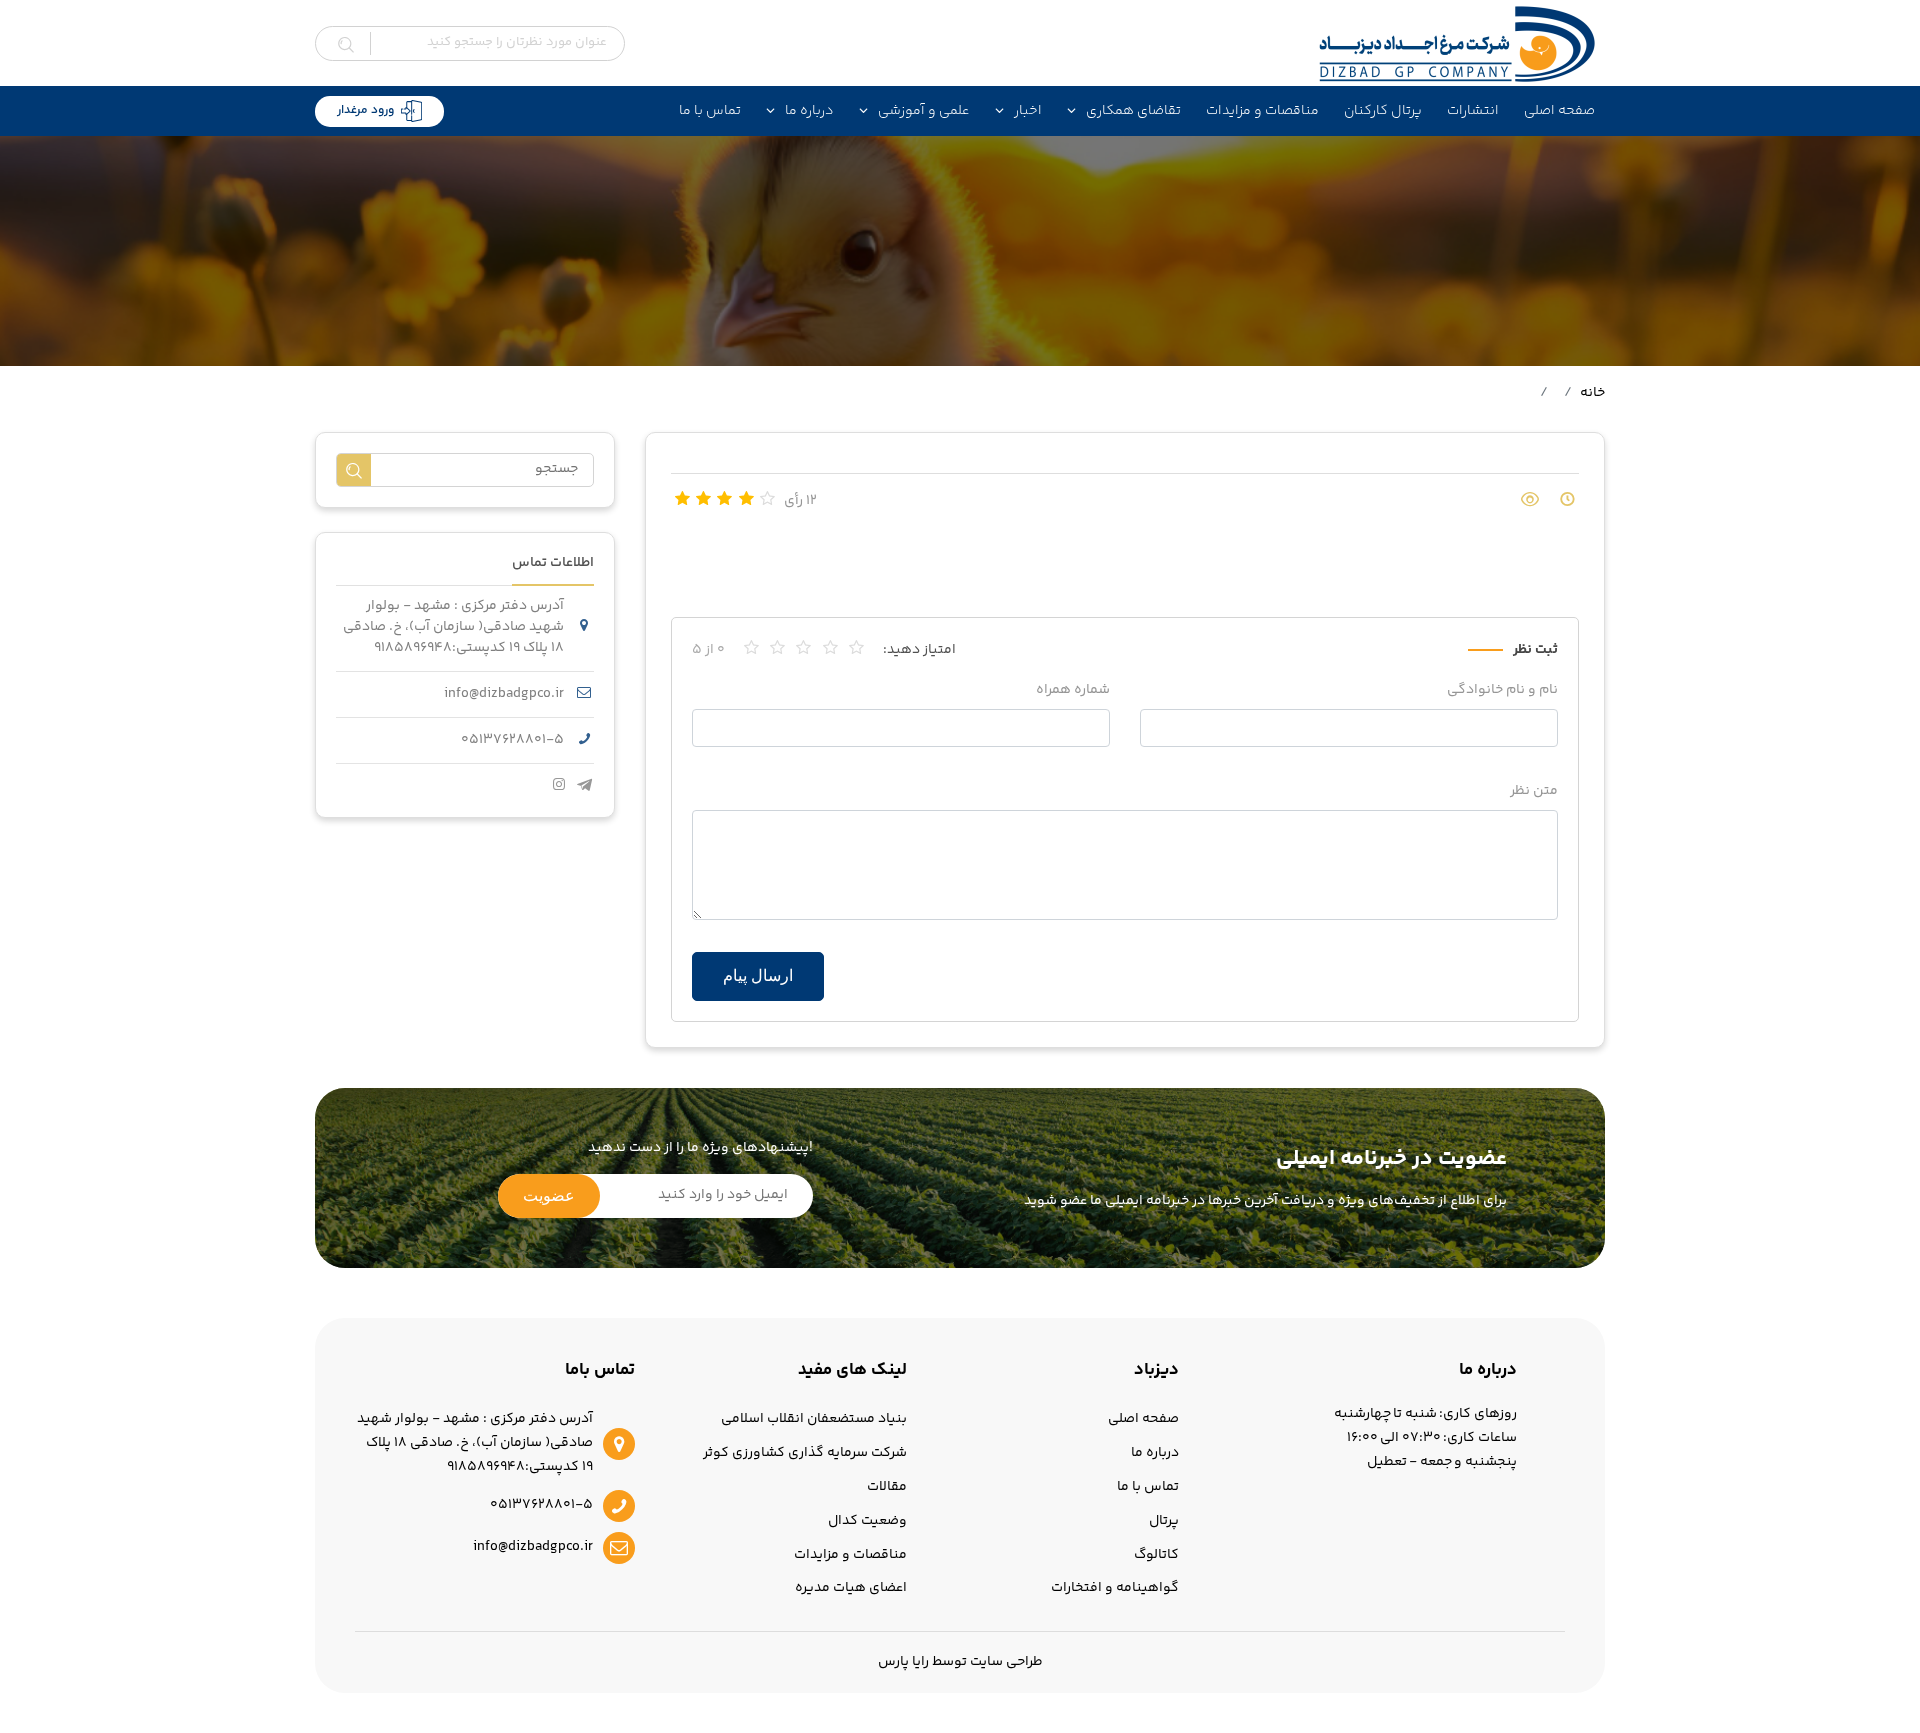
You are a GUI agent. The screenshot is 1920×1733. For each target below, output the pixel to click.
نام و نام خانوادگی (1502, 690)
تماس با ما (710, 111)
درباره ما (1155, 1453)
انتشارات (1473, 111)
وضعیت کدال (867, 1521)
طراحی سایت (1006, 1662)
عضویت (549, 1195)
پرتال (1164, 1521)
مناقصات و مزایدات (1262, 111)
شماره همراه (1073, 690)
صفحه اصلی (1559, 111)
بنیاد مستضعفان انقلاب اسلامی (814, 1419)
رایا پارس (903, 1662)
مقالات (887, 1487)
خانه (1592, 393)
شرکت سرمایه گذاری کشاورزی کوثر (805, 1453)
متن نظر (1534, 791)
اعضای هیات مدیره (851, 1588)
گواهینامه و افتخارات (1115, 1588)
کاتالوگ (1156, 1555)
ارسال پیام (758, 975)
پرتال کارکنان (1383, 111)
